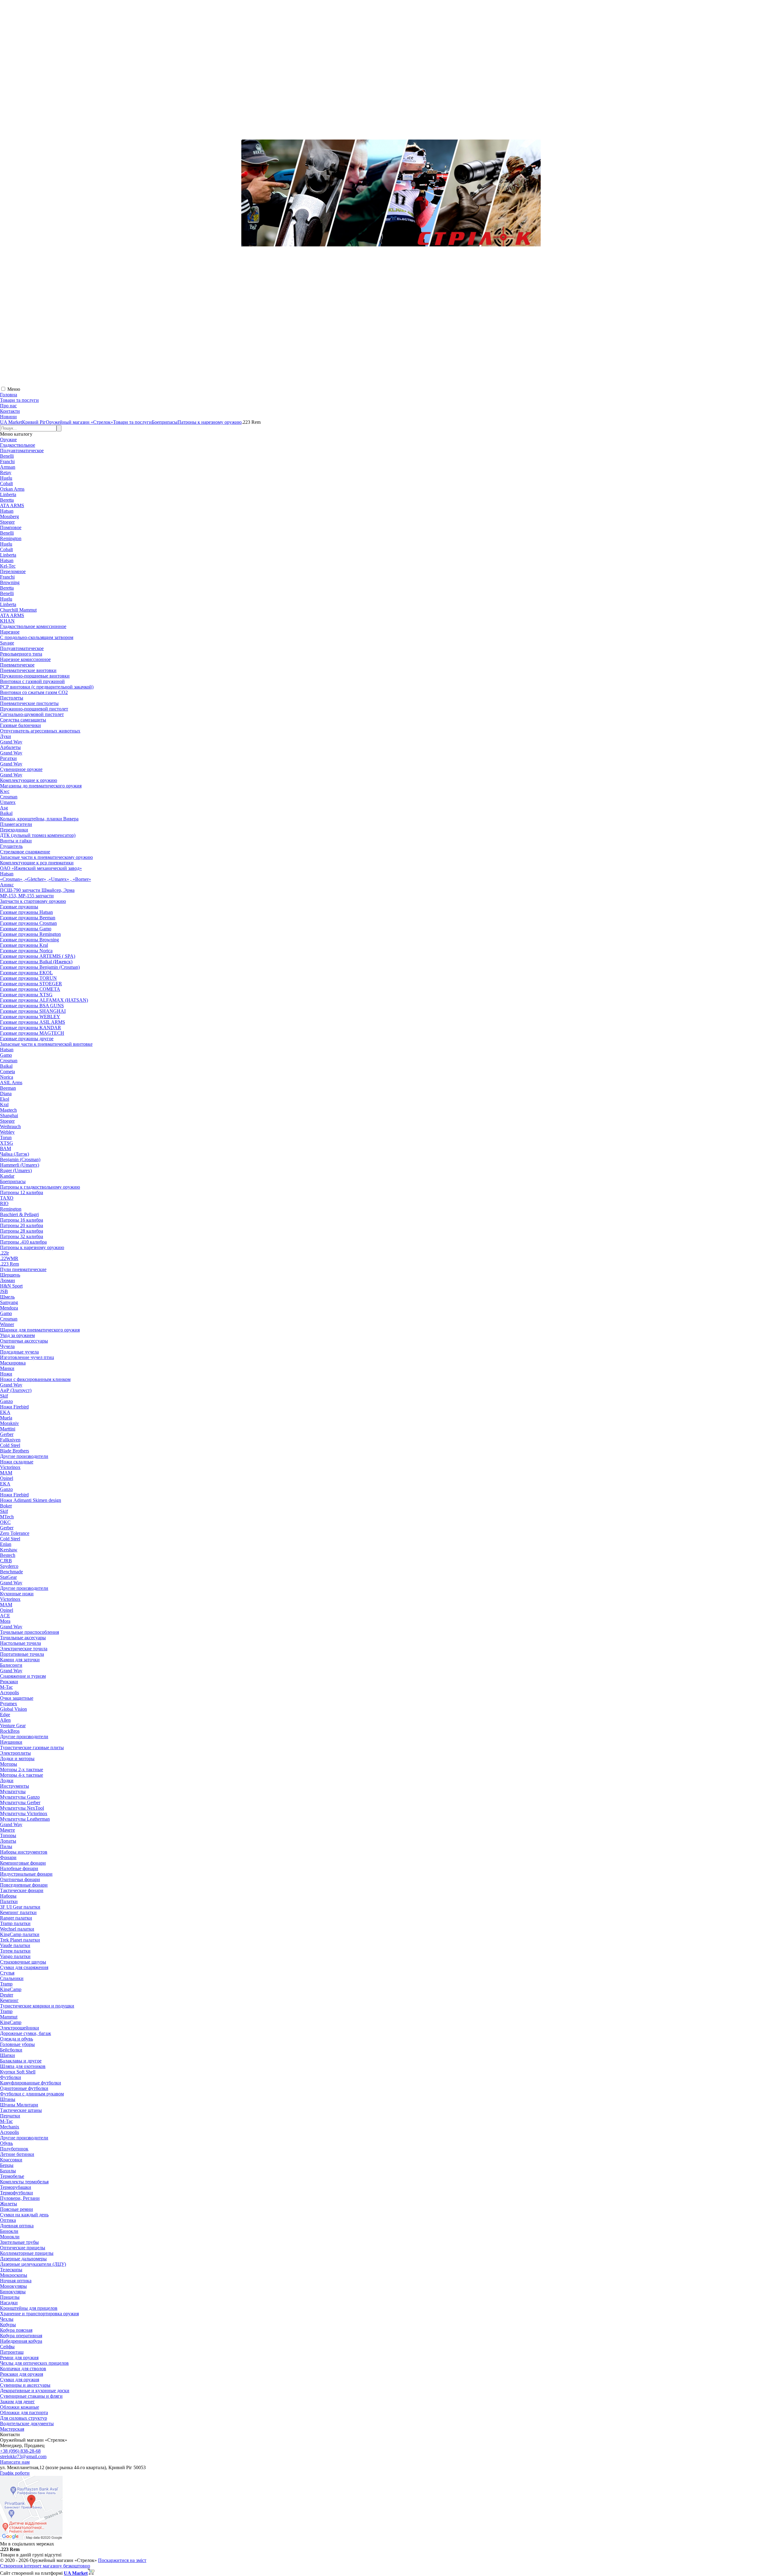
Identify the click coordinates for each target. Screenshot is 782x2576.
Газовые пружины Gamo (26, 929)
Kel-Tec (8, 566)
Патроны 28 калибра (22, 1231)
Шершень (10, 1275)
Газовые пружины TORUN (28, 978)
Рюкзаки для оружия (22, 2374)
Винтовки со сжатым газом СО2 (34, 692)
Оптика (8, 2220)
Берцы (7, 2165)
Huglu (6, 478)
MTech (7, 1517)
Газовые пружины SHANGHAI (33, 1011)
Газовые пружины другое (27, 1039)
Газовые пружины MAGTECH (32, 1033)
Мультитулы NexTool (22, 1808)
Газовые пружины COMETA (30, 989)
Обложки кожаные (20, 2407)
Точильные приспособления (29, 1632)
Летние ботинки (17, 2154)
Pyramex (9, 1704)
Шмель (7, 1297)
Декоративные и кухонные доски (35, 2391)
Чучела (7, 1346)
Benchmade (11, 1572)
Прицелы (10, 2297)
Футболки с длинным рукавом (32, 2094)
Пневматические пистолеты (29, 703)
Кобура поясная (16, 2330)
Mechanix (10, 2127)
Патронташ (12, 2352)
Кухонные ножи (17, 1594)
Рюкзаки (9, 1682)
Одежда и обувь (16, 2039)
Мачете (7, 1830)
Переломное (13, 571)
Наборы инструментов (24, 1852)
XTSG (7, 1143)
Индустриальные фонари (26, 1874)
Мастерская (12, 2429)
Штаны (8, 2099)
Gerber (7, 1434)
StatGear (8, 1577)
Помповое (11, 527)
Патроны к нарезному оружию (32, 1247)
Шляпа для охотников (23, 2066)
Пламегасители (16, 824)
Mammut (9, 2017)
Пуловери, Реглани (20, 2198)
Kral (4, 1105)
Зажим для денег (17, 2402)
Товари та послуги (19, 400)
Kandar (7, 1176)
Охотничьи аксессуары (24, 1341)
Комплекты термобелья (24, 2182)
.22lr (4, 1253)
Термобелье (12, 2176)
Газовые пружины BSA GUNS (32, 1006)
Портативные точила (22, 1654)
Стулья (7, 1973)
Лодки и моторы (17, 1759)
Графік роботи (15, 2473)
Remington (11, 538)
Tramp (6, 1984)
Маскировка (13, 1363)
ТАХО (7, 1198)
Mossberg (9, 516)
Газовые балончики (20, 725)
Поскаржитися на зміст (122, 2560)
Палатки (9, 1901)
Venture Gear (13, 1726)
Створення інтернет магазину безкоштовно (45, 2566)
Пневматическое (17, 665)
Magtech (8, 1110)
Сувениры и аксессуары (25, 2385)
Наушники (11, 1742)
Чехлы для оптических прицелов (34, 2363)
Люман (7, 1280)
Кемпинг (9, 2000)
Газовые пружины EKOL (26, 973)
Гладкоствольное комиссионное (33, 626)
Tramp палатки (15, 1923)
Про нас (8, 406)
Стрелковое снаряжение (25, 852)
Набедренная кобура (21, 2341)
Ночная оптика (16, 2281)
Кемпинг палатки (18, 1912)
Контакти (10, 411)
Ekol (5, 1099)
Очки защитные (17, 1698)
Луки (5, 736)
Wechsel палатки (17, 1929)
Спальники (12, 1978)
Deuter (7, 1995)
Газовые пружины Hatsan (26, 912)
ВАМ (5, 1148)
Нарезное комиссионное (25, 659)
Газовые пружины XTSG (26, 995)
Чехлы (7, 2319)
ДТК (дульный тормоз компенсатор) (38, 835)
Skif (4, 1396)
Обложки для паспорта (24, 2413)
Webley (7, 1132)
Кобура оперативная (21, 2336)
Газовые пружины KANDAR (31, 1028)
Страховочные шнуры (23, 1962)
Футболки (11, 2077)
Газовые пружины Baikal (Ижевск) (36, 962)
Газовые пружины (19, 907)
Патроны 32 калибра (22, 1236)
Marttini (8, 1429)
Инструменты (15, 1786)
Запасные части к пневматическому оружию (46, 857)
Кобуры (8, 2325)
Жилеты (9, 2204)
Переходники (14, 830)
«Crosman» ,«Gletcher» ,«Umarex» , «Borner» (46, 879)
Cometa (7, 1072)
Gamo (6, 1055)
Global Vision (13, 1709)
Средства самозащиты (23, 720)
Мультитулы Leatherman (25, 1819)
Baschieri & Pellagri (19, 1214)
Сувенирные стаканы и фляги (31, 2396)
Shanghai (9, 1115)
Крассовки (11, 2160)
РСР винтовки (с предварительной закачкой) (47, 687)
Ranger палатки (16, 1918)
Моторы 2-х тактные (22, 1769)
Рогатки (8, 758)
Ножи (6, 1374)
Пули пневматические (23, 1269)
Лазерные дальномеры (23, 2259)
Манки (7, 1368)
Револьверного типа (21, 654)
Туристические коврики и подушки (37, 2006)
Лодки (7, 1780)
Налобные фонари (19, 1868)
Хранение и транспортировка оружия (39, 2314)
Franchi (7, 461)
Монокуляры (13, 2286)
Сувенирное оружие (21, 769)
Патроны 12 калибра (22, 1192)
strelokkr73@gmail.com (23, 2456)
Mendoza (9, 1308)
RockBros (10, 1731)
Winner (7, 1324)
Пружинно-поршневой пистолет (34, 709)
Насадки (9, 2303)
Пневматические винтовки (28, 670)
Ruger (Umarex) (16, 1170)
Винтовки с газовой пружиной (32, 681)
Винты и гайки (16, 841)
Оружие (8, 440)
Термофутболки (16, 2193)
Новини (8, 417)
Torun (6, 1137)
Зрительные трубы (19, 2242)
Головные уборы (17, 2044)
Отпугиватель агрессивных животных (40, 731)
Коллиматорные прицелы (27, 2253)
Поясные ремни (16, 2209)
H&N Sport (11, 1286)
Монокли (10, 2237)
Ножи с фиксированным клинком (35, 1379)
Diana (6, 1094)
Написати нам (15, 2462)
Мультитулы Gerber (20, 1802)
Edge (5, 1715)
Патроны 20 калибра (22, 1225)
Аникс (7, 885)
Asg (4, 808)
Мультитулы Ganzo (20, 1797)
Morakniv (9, 1423)
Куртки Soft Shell (18, 2072)
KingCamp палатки (20, 1934)
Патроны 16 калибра (22, 1220)
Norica (7, 1077)
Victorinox (10, 1467)
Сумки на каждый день (24, 2215)
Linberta (8, 494)
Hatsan (7, 511)
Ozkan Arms (12, 489)
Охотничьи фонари (20, 1879)
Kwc (5, 791)
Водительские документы (27, 2423)
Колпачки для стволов (23, 2369)
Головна (9, 395)
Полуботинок (14, 2149)
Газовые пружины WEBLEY (30, 1017)
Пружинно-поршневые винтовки (35, 676)
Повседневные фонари (24, 1885)
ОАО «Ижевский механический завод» (41, 868)
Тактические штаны (21, 2110)
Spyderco (9, 1566)
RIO (4, 1203)
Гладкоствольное (18, 445)
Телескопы (11, 2270)
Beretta (7, 500)
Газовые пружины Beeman (28, 918)
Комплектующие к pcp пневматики (37, 863)
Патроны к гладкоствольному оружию (40, 1187)
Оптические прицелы (23, 2248)
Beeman (8, 1088)
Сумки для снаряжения (24, 1967)
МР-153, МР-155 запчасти (27, 896)
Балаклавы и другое (21, 2061)
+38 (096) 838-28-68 (20, 2451)
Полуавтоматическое (22, 451)
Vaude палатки (15, 1945)
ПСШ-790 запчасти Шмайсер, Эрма (37, 890)
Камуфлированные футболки (31, 2083)
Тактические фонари (22, 1890)
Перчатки (10, 2116)
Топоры (8, 1835)
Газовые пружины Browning (29, 940)
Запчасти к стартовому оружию (33, 901)
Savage (7, 643)
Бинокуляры (13, 2292)
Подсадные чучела (19, 1352)
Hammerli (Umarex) (20, 1165)
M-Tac (6, 1687)
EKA (5, 1412)
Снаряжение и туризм (23, 1676)
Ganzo (6, 1401)
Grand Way (11, 742)
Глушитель (11, 846)
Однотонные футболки (24, 2088)
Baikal (6, 813)
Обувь (6, 2143)
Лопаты (8, 1841)
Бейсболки (11, 2050)
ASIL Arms (11, 1083)
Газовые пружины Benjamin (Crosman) (40, 967)
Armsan (8, 467)
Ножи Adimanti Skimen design (31, 1500)
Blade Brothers (15, 1451)
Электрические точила (24, 1649)
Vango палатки (15, 1956)
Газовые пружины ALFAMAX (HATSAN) (44, 1000)
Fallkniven (10, 1440)
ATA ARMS (12, 505)
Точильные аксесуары (23, 1638)
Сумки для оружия (20, 2380)
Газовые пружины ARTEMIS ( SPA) (38, 956)
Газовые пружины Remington (30, 934)
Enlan (6, 1544)
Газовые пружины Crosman (28, 923)
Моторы (9, 1764)
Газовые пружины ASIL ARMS (33, 1022)
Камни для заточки (20, 1660)
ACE (5, 1616)
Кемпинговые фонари (23, 1863)
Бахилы (8, 2171)
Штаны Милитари (19, 2105)
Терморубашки (16, 2187)
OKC (5, 1522)
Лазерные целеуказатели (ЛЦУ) (33, 2264)
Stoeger (7, 522)
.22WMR (9, 1258)
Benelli (7, 456)
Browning (10, 582)
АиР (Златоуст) (16, 1390)
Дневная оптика (17, 2226)
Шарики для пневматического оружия (40, 1330)
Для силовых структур (24, 2418)
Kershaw (9, 1550)
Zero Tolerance (15, 1533)
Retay (6, 472)
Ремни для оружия (19, 2358)
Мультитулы (13, 1791)
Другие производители (24, 1456)
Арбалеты (10, 747)
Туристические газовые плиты (32, 1748)
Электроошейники (20, 2028)
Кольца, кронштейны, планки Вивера (39, 819)
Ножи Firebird (14, 1407)
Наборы (8, 1896)
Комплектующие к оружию (29, 780)
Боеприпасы (13, 1181)
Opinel (7, 1478)
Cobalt (6, 483)
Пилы (6, 1846)
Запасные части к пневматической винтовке (46, 1044)
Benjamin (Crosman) (20, 1159)
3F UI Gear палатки (20, 1907)
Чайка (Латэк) (15, 1154)
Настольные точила (20, 1643)
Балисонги (11, 1665)
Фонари (8, 1857)
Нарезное (10, 632)
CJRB (6, 1561)
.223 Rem (9, 1264)
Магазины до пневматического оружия (41, 786)
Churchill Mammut (18, 610)
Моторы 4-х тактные (22, 1775)
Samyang (9, 1302)
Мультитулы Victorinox (24, 1813)
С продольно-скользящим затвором (37, 637)
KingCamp (11, 1989)
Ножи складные (17, 1462)
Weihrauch (10, 1126)
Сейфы (7, 2347)
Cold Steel (10, 1445)
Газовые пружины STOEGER (31, 984)
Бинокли (9, 2231)
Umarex (8, 802)
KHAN (7, 621)
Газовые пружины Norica (26, 951)
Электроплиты (15, 1753)
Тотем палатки (15, 1951)
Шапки (7, 2055)
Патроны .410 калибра (23, 1242)
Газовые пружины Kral (24, 945)
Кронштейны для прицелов (29, 2308)
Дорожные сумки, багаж (26, 2033)
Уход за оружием (17, 1335)
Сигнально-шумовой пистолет (32, 714)
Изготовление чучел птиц (27, 1357)
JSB (4, 1291)
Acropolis (9, 1693)
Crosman (9, 797)
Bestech (8, 1555)
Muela (6, 1418)
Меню (14, 389)
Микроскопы (14, 2275)
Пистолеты (12, 698)
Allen (5, 1720)
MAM (6, 1473)
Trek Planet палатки (20, 1940)
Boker (6, 1506)
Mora (5, 1621)
